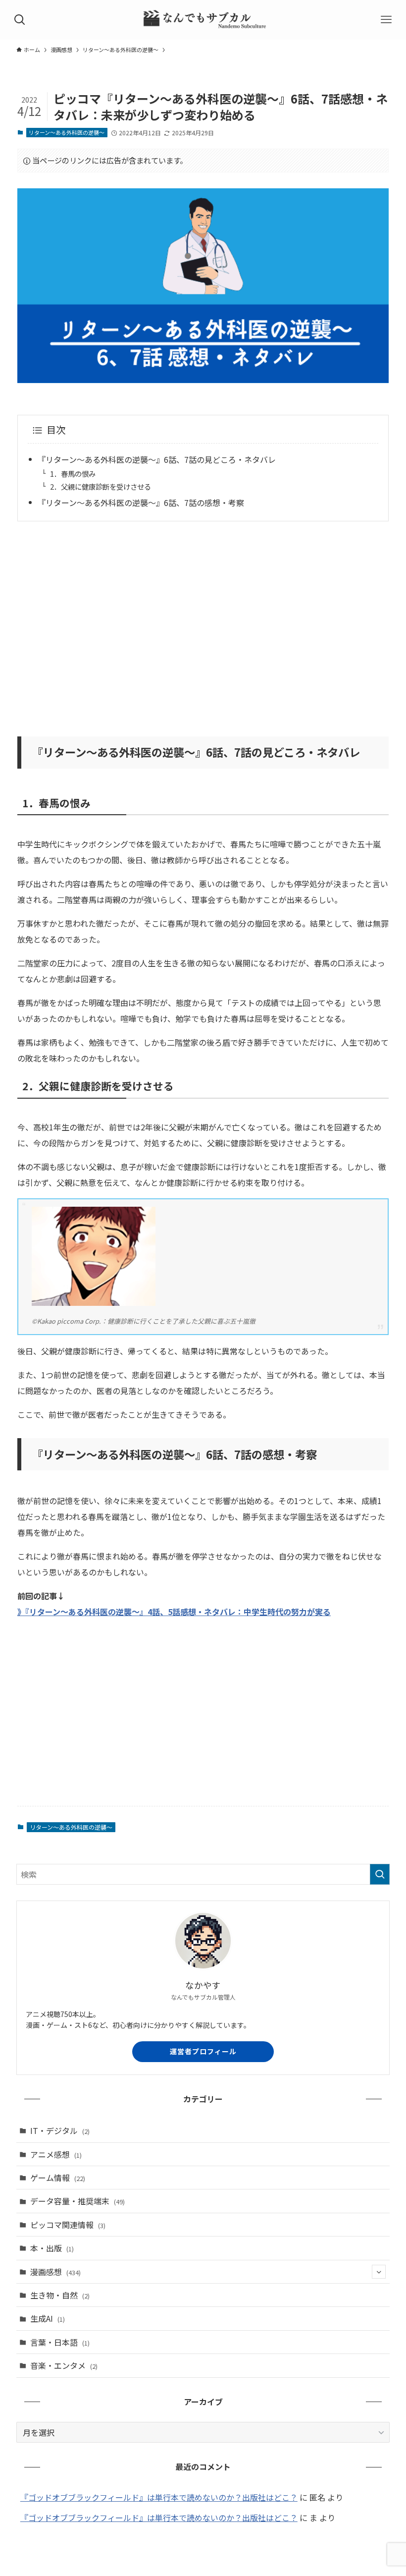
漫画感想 (55, 2272)
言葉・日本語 (60, 2342)
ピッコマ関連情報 (68, 2225)
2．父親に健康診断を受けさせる (101, 486)
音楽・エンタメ (64, 2365)
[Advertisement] (203, 622)
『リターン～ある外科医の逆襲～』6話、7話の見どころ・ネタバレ (157, 459)
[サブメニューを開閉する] (379, 2272)
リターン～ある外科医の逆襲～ (67, 132)
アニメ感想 (56, 2154)
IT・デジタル (60, 2130)
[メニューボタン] (386, 20)
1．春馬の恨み (73, 474)
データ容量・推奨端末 (77, 2201)
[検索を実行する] (380, 1874)
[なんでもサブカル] (203, 20)
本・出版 (52, 2248)
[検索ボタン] (20, 20)
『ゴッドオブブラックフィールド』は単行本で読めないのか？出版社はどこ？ (159, 2497)
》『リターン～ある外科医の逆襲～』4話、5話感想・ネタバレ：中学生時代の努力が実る (174, 1612)
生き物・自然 (60, 2295)
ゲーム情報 (58, 2178)
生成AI (48, 2318)
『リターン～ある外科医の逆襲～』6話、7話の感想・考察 (141, 503)
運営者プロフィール (203, 2051)
